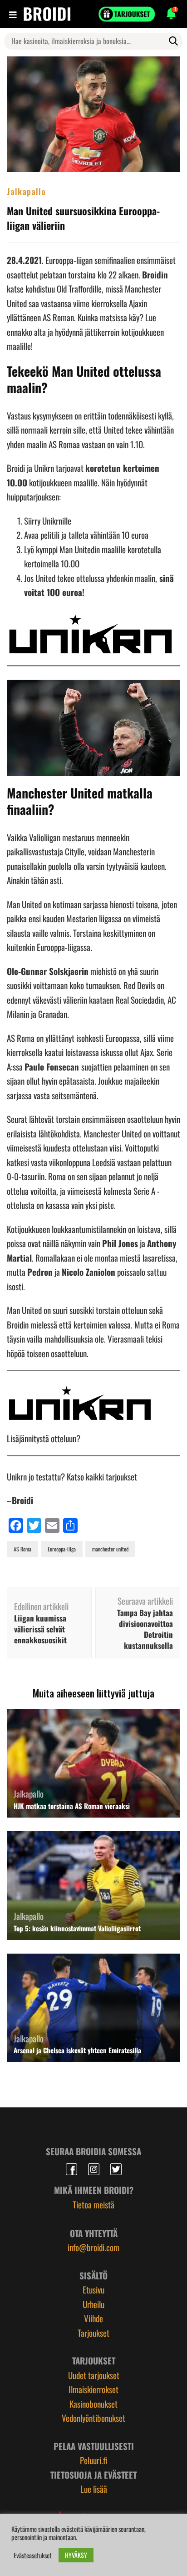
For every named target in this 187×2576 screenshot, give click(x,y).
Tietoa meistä (93, 2204)
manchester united (110, 1549)
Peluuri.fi (93, 2460)
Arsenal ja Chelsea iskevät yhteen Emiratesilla (77, 2050)
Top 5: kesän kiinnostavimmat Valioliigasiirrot (77, 1928)
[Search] (173, 41)
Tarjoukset (93, 2333)
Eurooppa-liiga (62, 1549)
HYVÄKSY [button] (76, 2555)
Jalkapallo (26, 191)
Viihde (93, 2318)
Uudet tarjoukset (94, 2375)
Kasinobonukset (93, 2404)
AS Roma (22, 1549)
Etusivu (93, 2289)
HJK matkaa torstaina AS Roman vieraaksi (72, 1806)
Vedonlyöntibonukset (93, 2418)
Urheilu (93, 2304)
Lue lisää (94, 2489)
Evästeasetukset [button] (33, 2556)
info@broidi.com (93, 2247)
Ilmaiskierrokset (93, 2389)
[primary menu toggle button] (14, 14)
